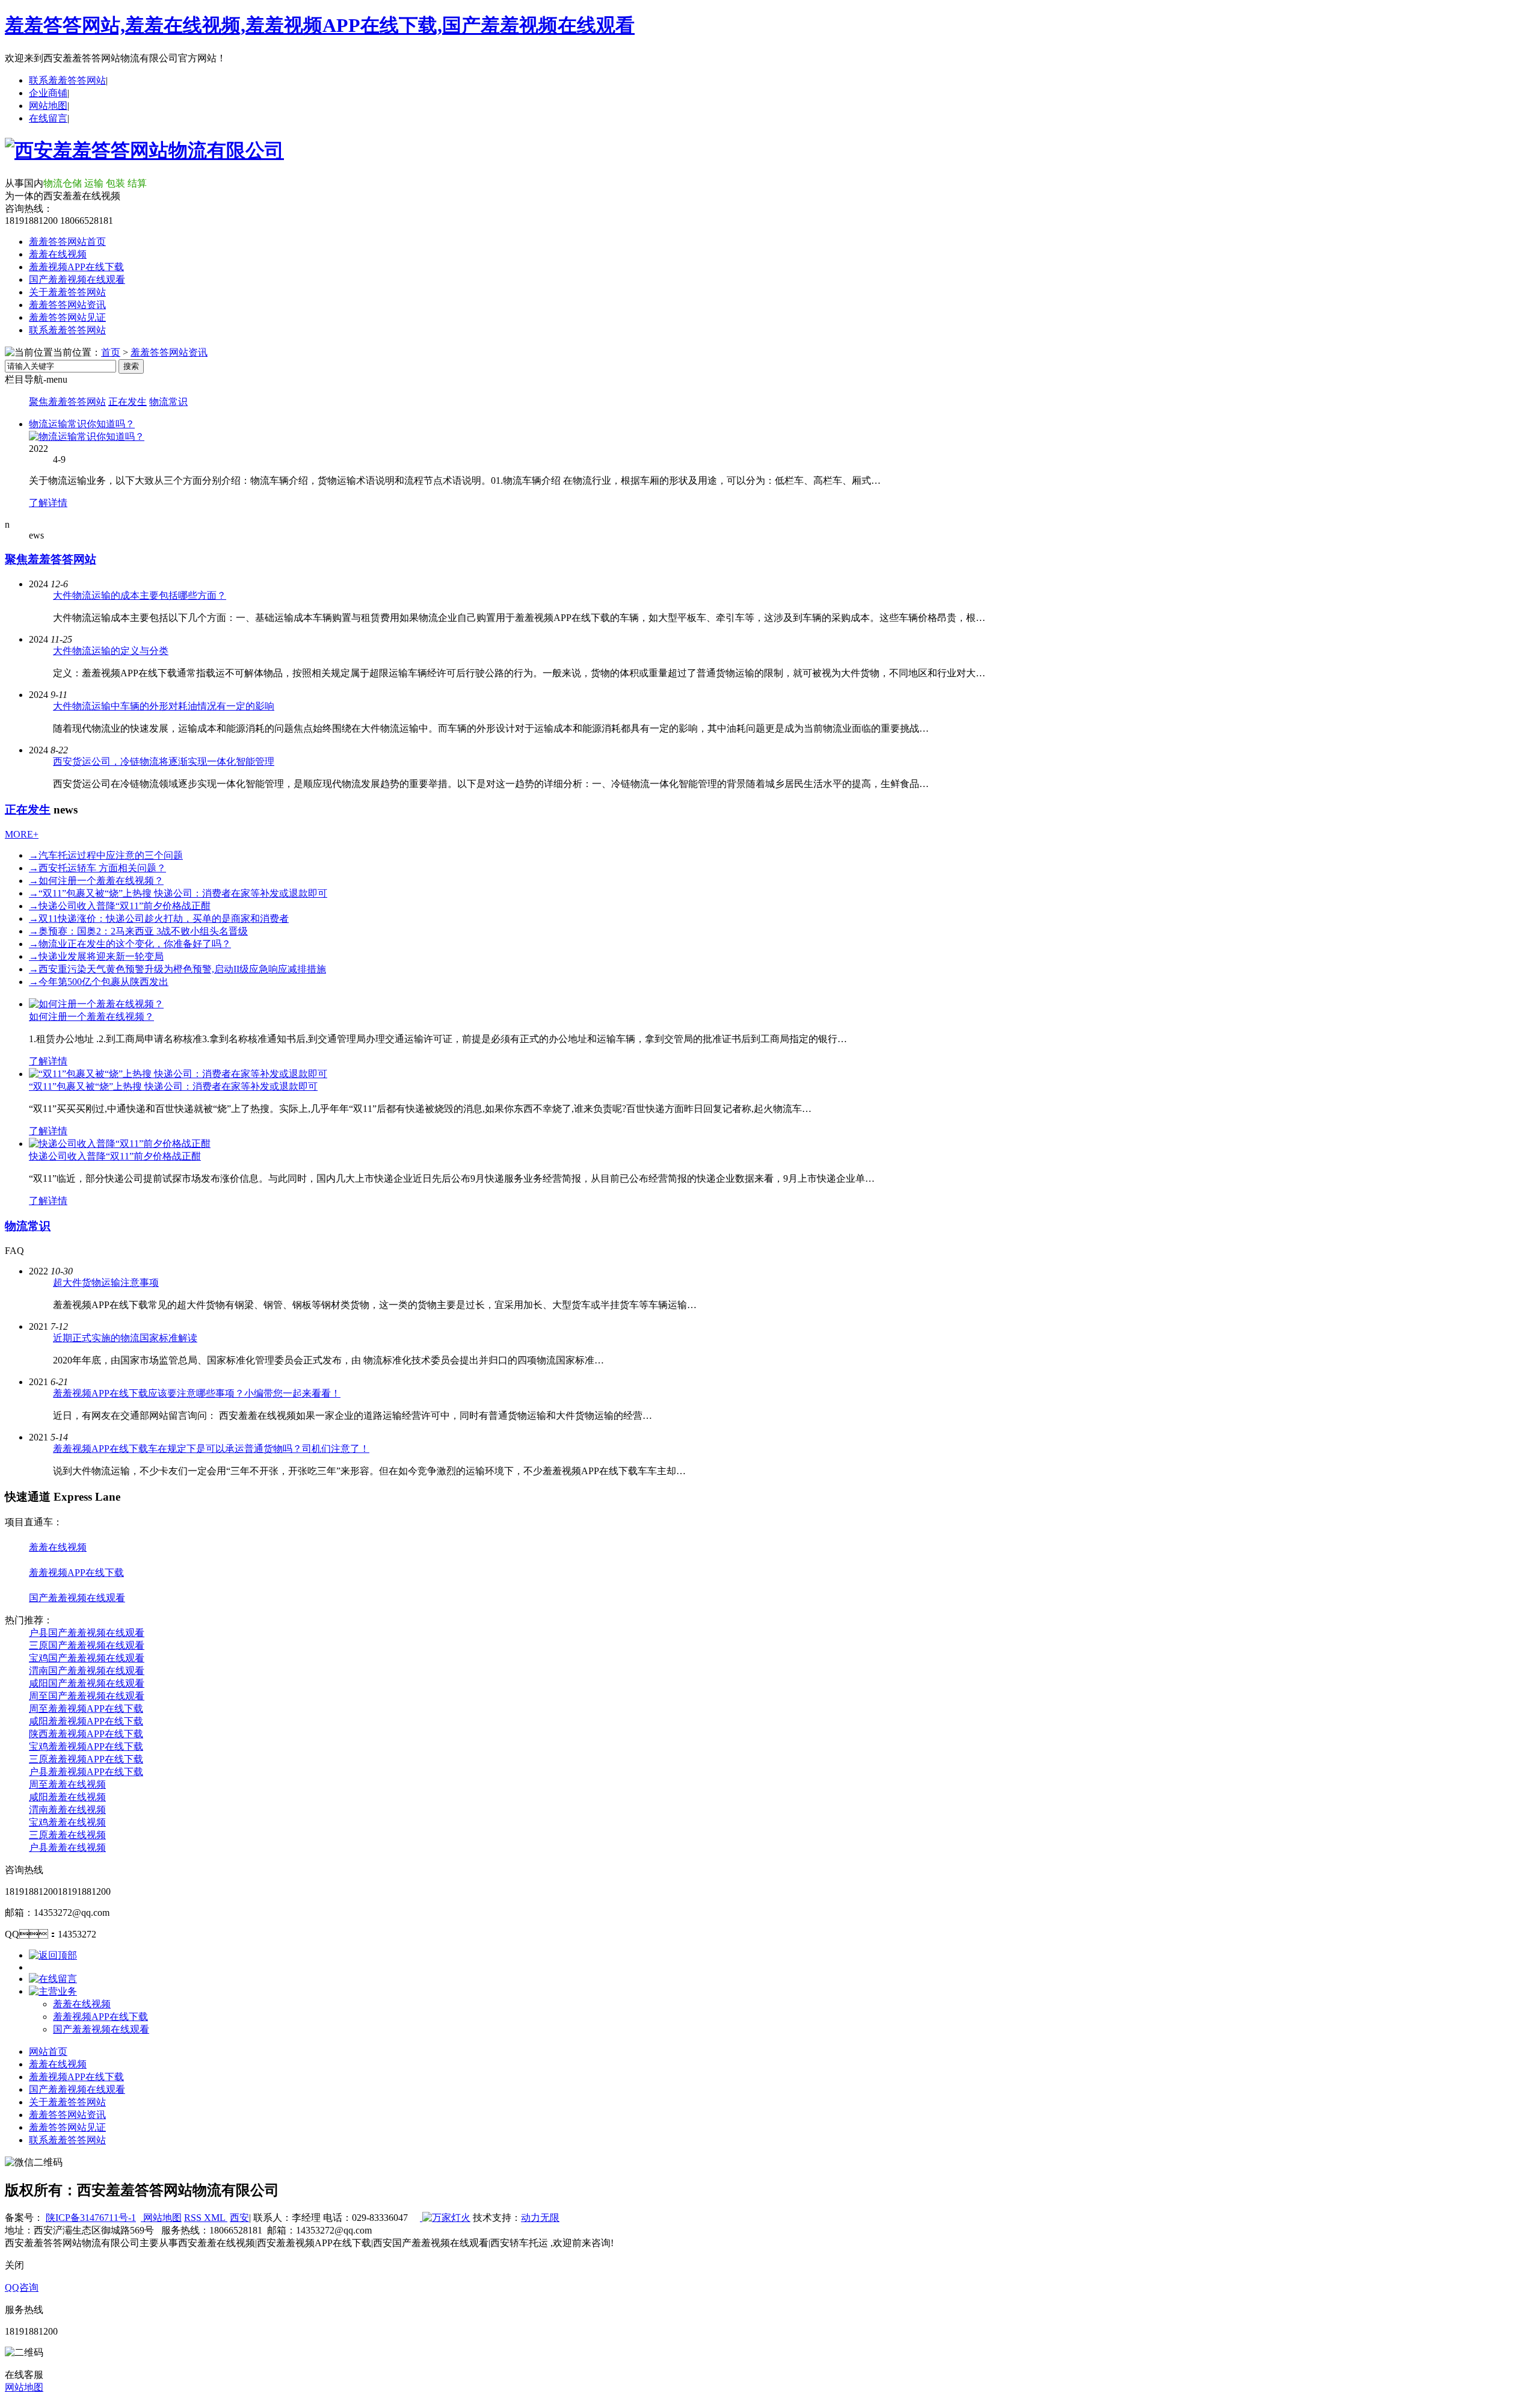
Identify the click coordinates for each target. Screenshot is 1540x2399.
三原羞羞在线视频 (67, 1835)
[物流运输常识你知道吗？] (87, 437)
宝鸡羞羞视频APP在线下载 (86, 1746)
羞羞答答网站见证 (67, 317)
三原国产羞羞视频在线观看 (87, 1645)
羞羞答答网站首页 (67, 242)
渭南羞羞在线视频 (67, 1810)
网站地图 (48, 106)
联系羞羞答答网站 (67, 80)
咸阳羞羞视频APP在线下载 (86, 1721)
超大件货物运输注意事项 (106, 1283)
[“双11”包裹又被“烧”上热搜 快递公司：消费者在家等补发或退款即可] (178, 1074)
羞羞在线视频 (58, 254)
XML (216, 2218)
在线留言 (48, 118)
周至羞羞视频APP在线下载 (86, 1709)
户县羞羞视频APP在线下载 (86, 1772)
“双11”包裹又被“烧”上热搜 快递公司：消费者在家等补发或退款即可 (178, 893)
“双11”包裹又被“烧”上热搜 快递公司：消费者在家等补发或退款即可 (173, 1086)
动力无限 (540, 2218)
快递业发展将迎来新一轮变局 (96, 956)
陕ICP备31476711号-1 (91, 2218)
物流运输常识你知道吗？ (82, 424)
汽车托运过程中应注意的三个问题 (106, 855)
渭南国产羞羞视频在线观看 (87, 1671)
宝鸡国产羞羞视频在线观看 (87, 1658)
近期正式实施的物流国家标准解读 (125, 1338)
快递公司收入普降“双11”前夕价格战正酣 (120, 906)
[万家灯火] (445, 2218)
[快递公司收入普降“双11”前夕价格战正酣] (120, 1144)
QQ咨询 (22, 2287)
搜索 (131, 366)
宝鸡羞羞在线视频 (67, 1822)
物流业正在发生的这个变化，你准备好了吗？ (130, 944)
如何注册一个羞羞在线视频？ (96, 881)
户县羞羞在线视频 (67, 1848)
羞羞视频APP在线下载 (76, 267)
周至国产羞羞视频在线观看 (87, 1696)
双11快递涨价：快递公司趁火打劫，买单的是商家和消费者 (159, 919)
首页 (111, 352)
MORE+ (22, 834)
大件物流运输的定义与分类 (111, 651)
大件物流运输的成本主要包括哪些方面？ (140, 595)
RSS (194, 2218)
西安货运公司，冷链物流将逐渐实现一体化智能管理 (164, 761)
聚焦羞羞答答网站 (67, 402)
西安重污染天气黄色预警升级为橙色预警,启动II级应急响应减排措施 (177, 969)
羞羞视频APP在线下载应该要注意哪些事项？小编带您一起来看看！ (197, 1393)
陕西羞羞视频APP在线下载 (86, 1734)
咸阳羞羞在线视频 (67, 1797)
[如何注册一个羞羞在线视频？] (96, 1004)
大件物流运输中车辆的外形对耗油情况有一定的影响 (164, 706)
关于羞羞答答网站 (67, 292)
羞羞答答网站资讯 (67, 305)
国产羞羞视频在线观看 (77, 279)
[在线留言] (53, 1979)
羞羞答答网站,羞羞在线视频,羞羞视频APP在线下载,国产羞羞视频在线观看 (320, 25)
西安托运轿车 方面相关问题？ (97, 868)
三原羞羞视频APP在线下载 (86, 1759)
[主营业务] (53, 1991)
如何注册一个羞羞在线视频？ (91, 1017)
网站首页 (48, 2052)
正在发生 (128, 402)
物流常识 (168, 402)
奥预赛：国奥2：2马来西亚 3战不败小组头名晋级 (138, 931)
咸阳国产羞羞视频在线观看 (87, 1683)
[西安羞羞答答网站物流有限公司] (144, 150)
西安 (239, 2218)
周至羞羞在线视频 (67, 1784)
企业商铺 (48, 93)
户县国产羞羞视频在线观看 (87, 1633)
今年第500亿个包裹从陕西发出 (99, 982)
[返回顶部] (53, 1955)
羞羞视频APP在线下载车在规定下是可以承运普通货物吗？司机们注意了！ (211, 1449)
